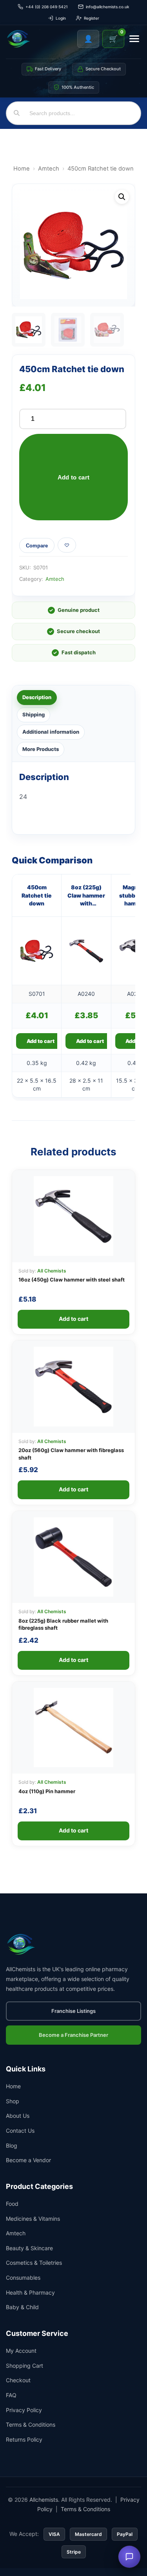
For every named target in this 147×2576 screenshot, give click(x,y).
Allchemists (44, 2500)
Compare (37, 546)
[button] (122, 197)
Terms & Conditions (31, 2425)
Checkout (18, 2380)
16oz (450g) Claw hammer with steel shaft (72, 1280)
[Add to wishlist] (67, 545)
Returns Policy (24, 2439)
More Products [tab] (41, 749)
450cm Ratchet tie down (37, 895)
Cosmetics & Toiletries (34, 2263)
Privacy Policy (24, 2410)
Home (22, 169)
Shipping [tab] (34, 714)
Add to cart (73, 477)
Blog (12, 2145)
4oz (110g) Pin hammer (47, 1791)
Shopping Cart (24, 2366)
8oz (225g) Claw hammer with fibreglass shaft (86, 896)
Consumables (23, 2278)
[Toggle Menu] (134, 39)
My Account (21, 2351)
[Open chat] (129, 2557)
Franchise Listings (73, 2011)
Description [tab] (37, 697)
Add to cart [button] (41, 1041)
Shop (13, 2101)
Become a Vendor (28, 2160)
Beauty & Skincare (29, 2248)
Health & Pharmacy (30, 2292)
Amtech (49, 169)
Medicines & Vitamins (33, 2219)
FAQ (11, 2395)
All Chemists (52, 1271)
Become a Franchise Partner (73, 2035)
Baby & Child (22, 2307)
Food (12, 2204)
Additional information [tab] (51, 732)
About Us (18, 2116)
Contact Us (20, 2131)
